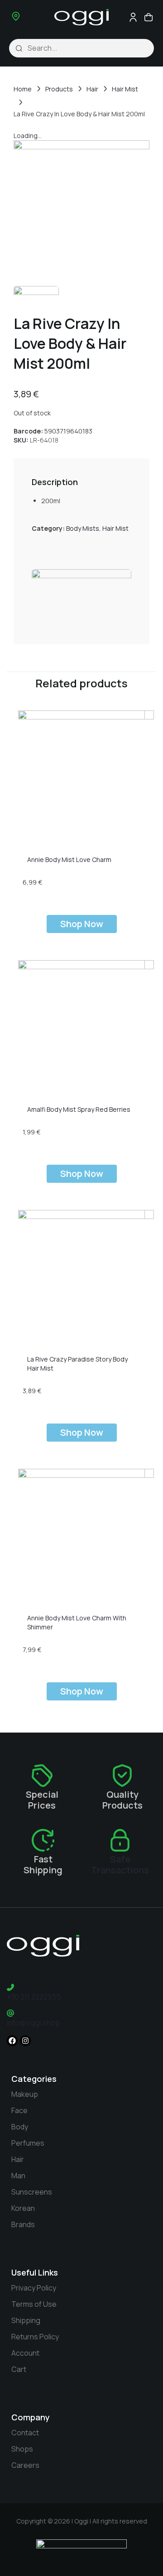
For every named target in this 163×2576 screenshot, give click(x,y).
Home (23, 89)
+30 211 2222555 (34, 1997)
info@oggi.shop (33, 2023)
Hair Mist (125, 89)
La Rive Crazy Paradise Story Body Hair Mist (77, 1364)
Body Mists (83, 528)
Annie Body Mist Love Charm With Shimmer (77, 1622)
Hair (92, 89)
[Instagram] (25, 2041)
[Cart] (148, 17)
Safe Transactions (120, 1864)
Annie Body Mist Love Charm (69, 859)
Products (59, 89)
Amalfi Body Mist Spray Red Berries (79, 1109)
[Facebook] (12, 2041)
